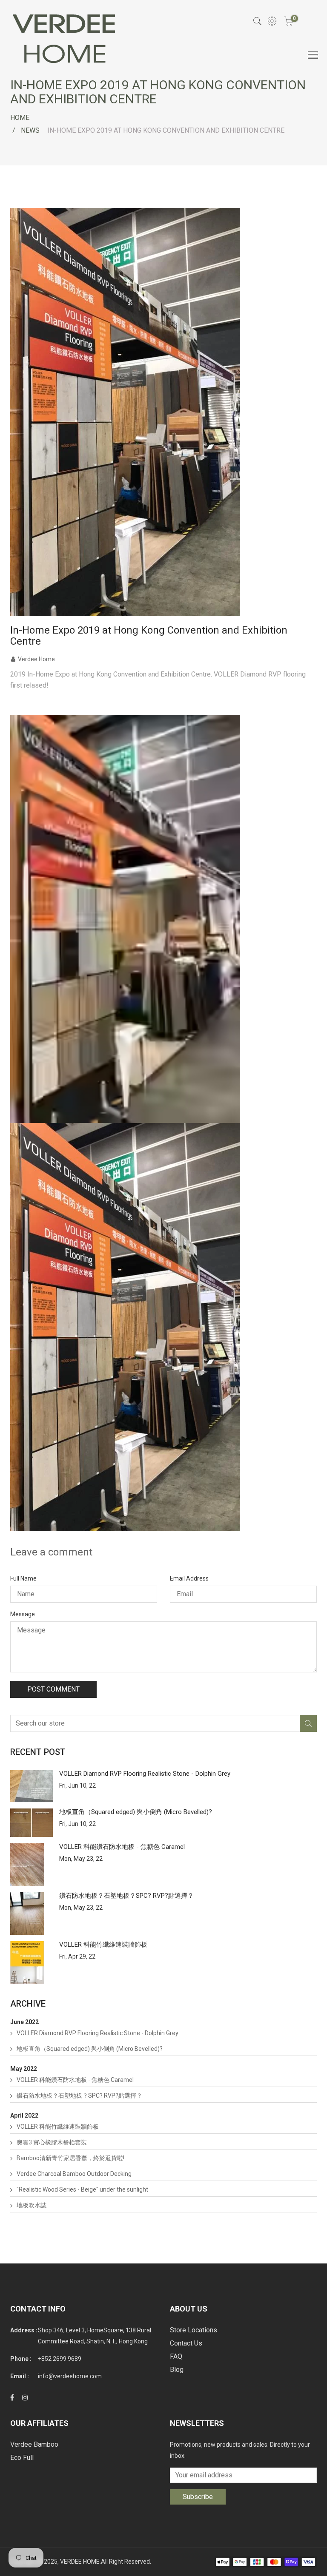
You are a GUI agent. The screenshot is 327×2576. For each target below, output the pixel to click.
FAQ (176, 2356)
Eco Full (22, 2458)
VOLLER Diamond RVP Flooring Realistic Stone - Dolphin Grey (145, 1774)
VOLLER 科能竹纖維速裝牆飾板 (103, 1945)
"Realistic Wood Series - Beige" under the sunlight (82, 2189)
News (30, 130)
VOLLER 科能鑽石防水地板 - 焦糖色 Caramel (122, 1847)
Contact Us (186, 2343)
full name (23, 1578)
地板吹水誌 (32, 2205)
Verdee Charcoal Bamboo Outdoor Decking (74, 2174)
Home (20, 118)
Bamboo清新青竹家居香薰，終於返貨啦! (70, 2158)
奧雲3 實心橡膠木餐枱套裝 (52, 2142)
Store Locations (194, 2330)
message (23, 1614)
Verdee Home (36, 659)
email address (189, 1578)
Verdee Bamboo (34, 2444)
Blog (177, 2370)
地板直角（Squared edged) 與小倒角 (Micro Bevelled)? (136, 1812)
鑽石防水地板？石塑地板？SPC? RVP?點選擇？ (126, 1896)
